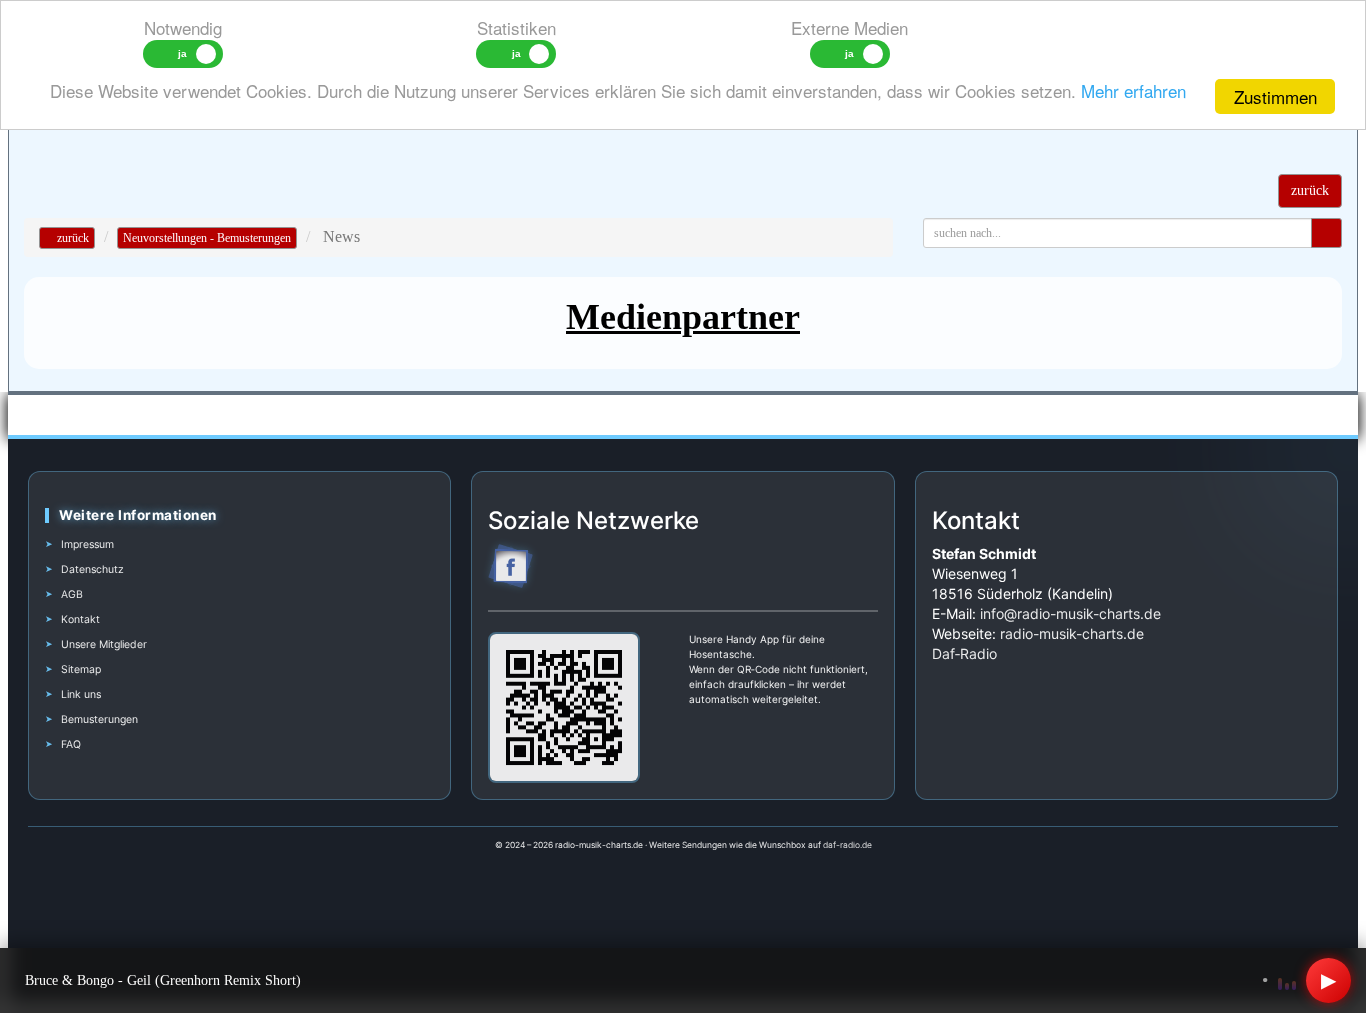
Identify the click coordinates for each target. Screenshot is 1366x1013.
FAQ (71, 744)
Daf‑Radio (964, 653)
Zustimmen (1275, 96)
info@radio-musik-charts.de (1070, 613)
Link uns (81, 694)
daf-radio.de (847, 845)
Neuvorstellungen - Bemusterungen (207, 238)
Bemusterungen (99, 719)
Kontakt (80, 619)
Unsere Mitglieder (104, 644)
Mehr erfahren (1133, 90)
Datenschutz (92, 569)
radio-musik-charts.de (1072, 633)
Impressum (87, 544)
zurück (71, 238)
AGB (72, 594)
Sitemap (81, 669)
